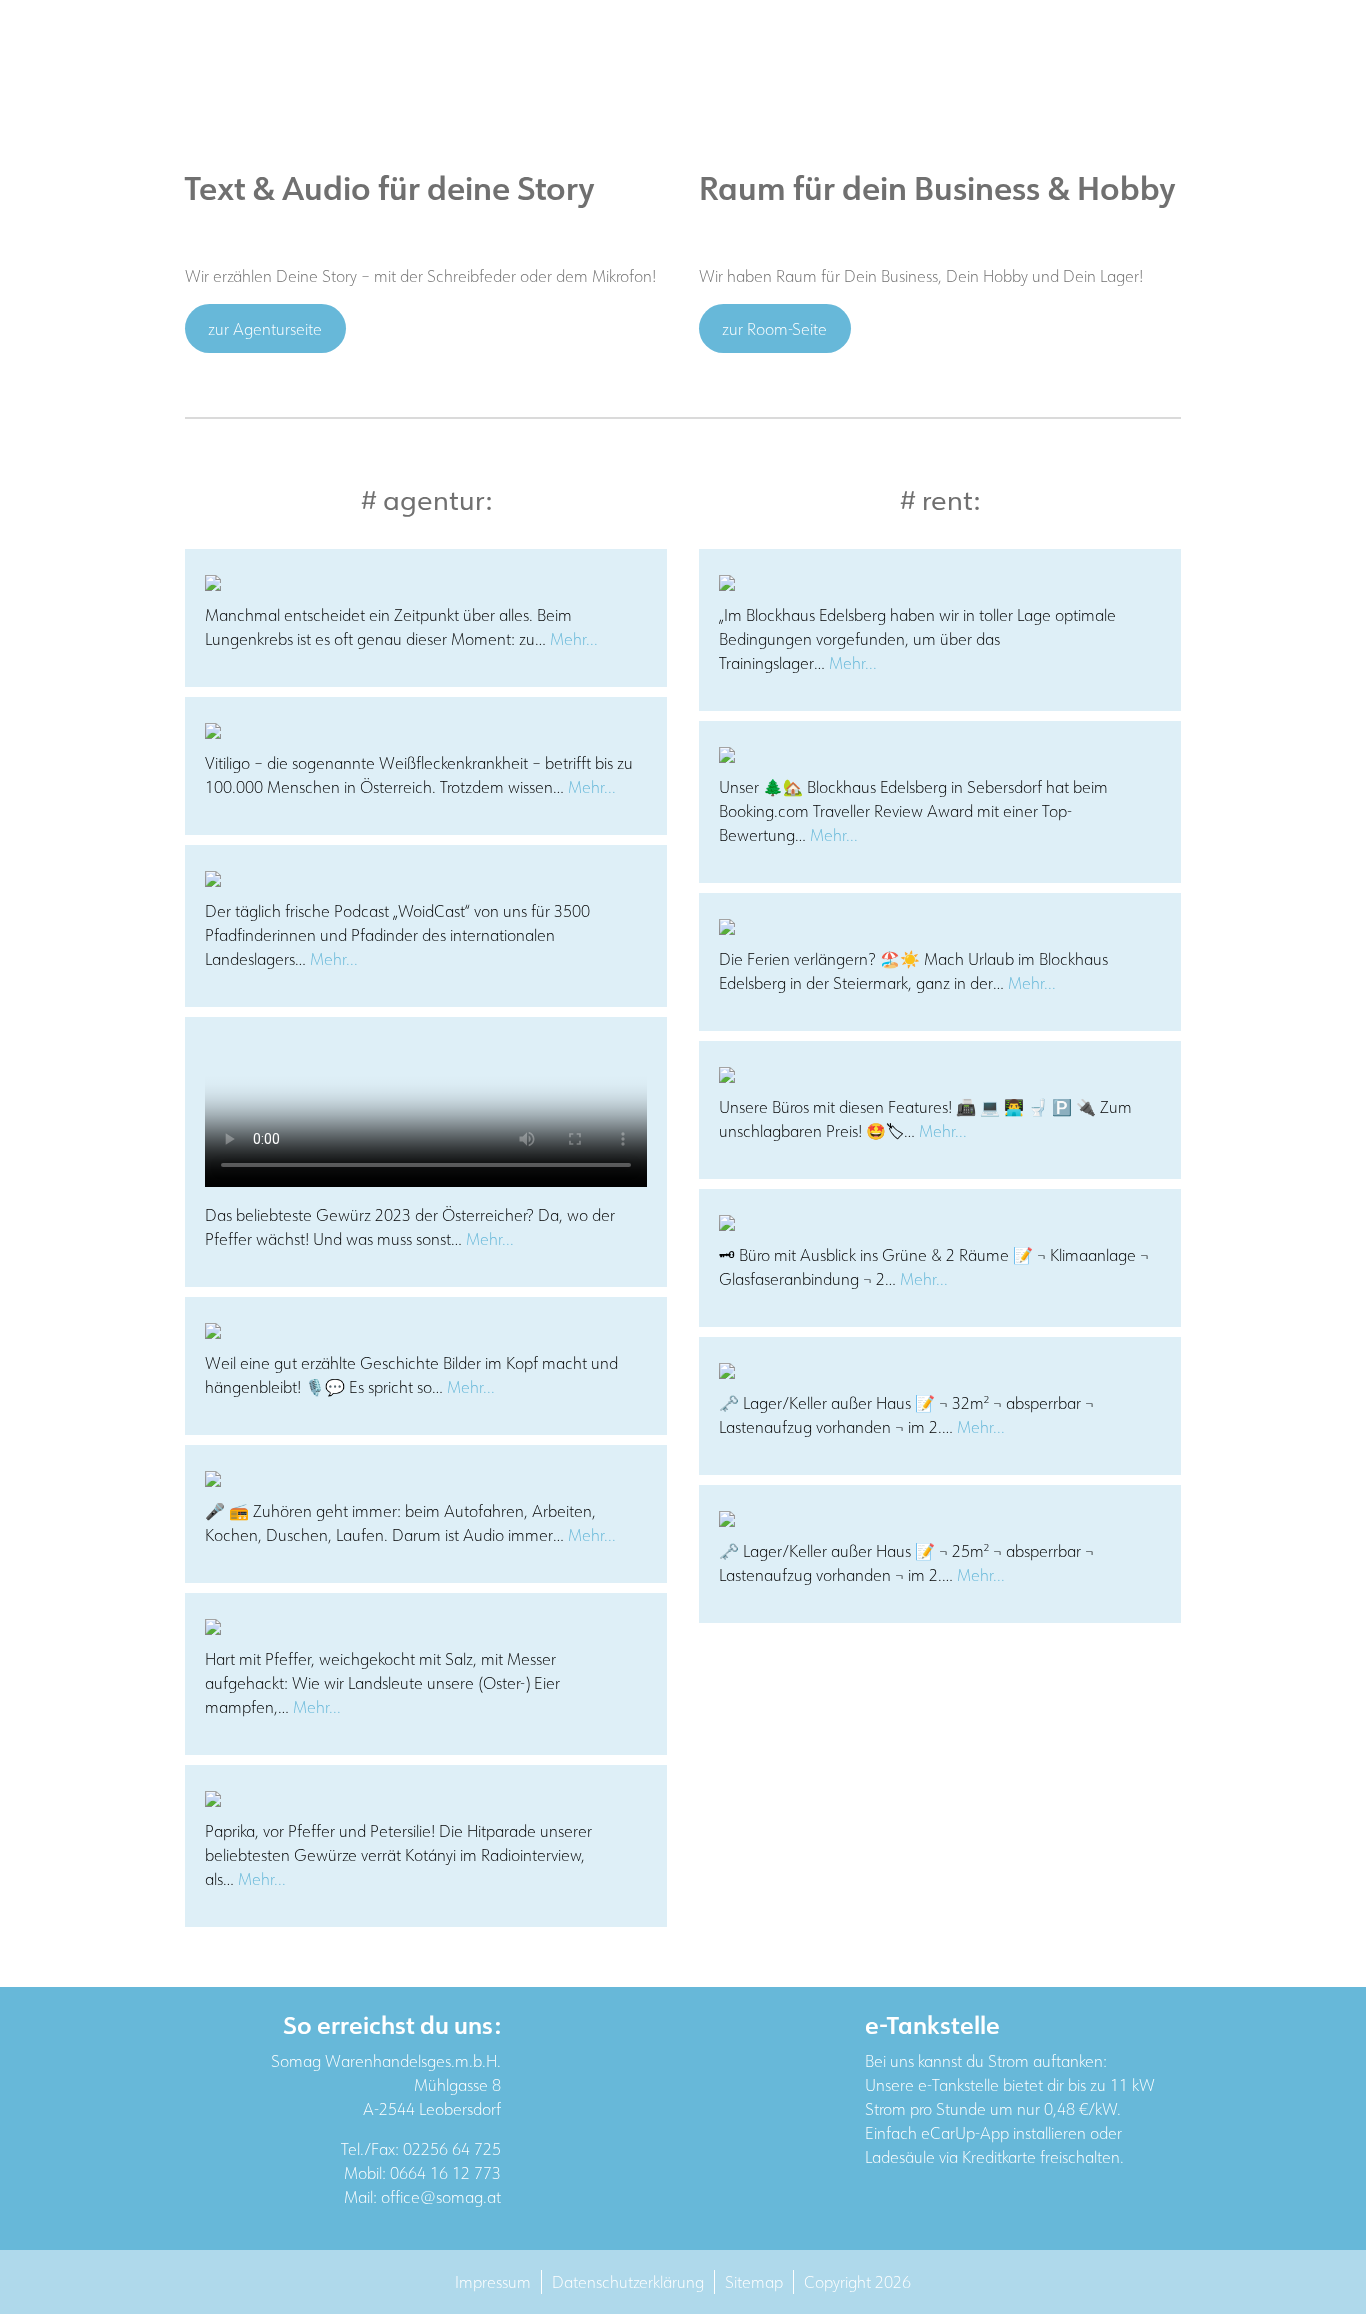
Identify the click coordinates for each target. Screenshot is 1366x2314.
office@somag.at (441, 2197)
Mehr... (574, 639)
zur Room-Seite (774, 329)
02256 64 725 (452, 2149)
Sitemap (754, 2282)
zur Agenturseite (265, 329)
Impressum (493, 2282)
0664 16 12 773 (445, 2173)
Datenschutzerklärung (628, 2282)
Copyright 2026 (857, 2282)
